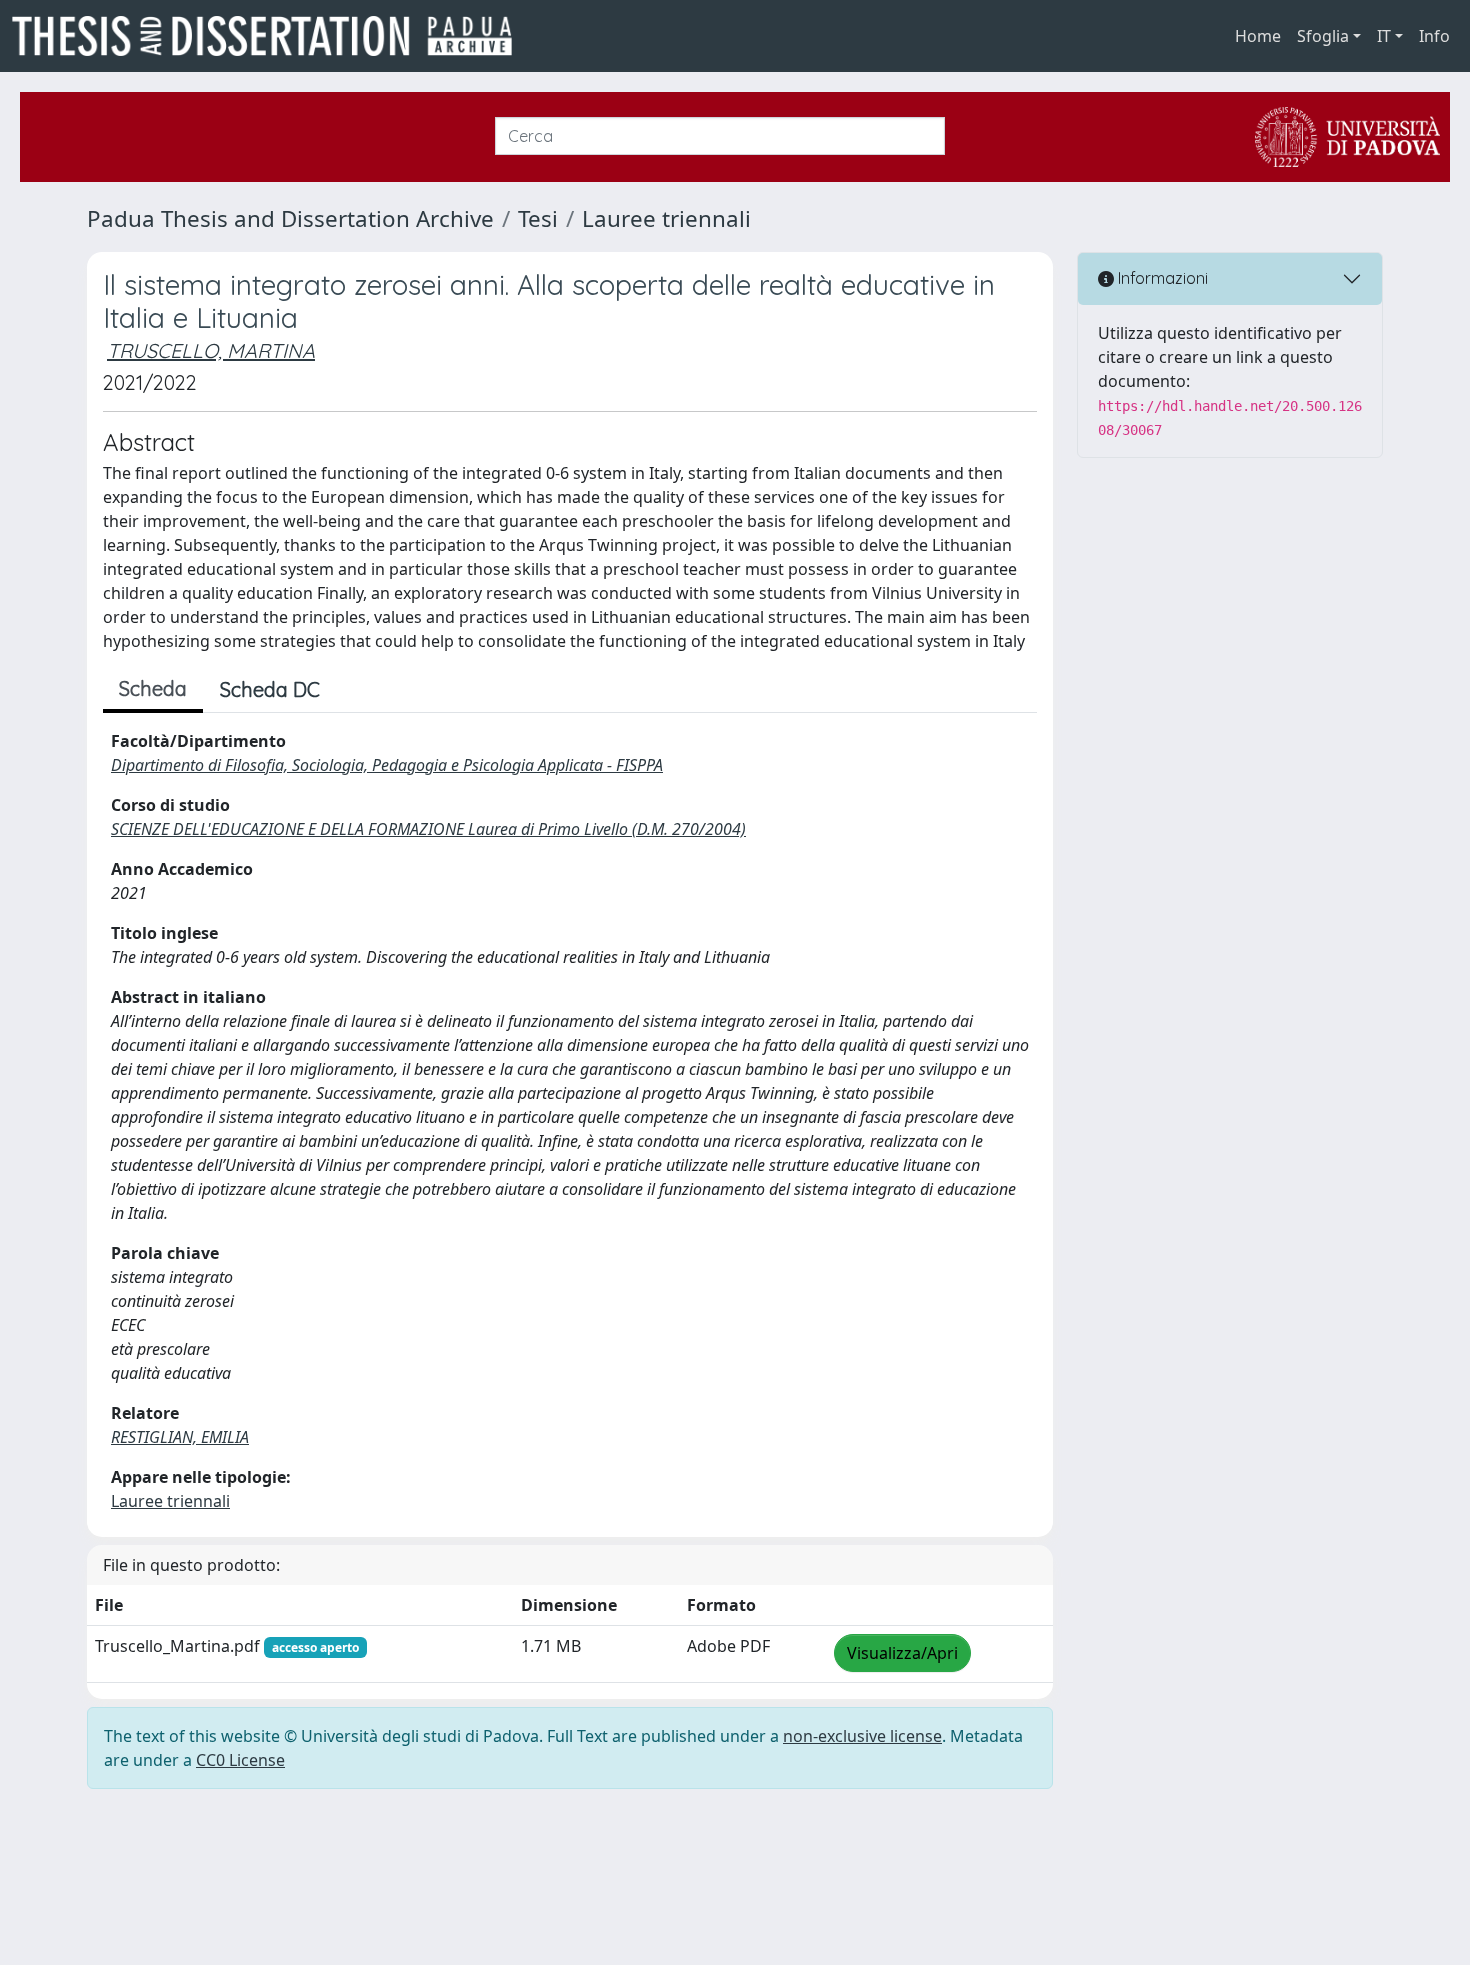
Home (1258, 36)
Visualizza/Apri (902, 1653)
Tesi (538, 218)
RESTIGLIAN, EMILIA (180, 1437)
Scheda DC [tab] (270, 689)
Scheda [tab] (153, 688)
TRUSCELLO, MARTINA (211, 350)
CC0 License (240, 1760)
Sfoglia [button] (1323, 36)
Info (1434, 36)
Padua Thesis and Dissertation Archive (290, 218)
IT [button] (1384, 36)
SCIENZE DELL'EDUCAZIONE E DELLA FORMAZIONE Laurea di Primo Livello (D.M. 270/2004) (428, 829)
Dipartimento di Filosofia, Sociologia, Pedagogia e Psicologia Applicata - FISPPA (387, 765)
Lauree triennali (666, 218)
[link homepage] (270, 36)
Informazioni (1161, 278)
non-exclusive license (862, 1736)
